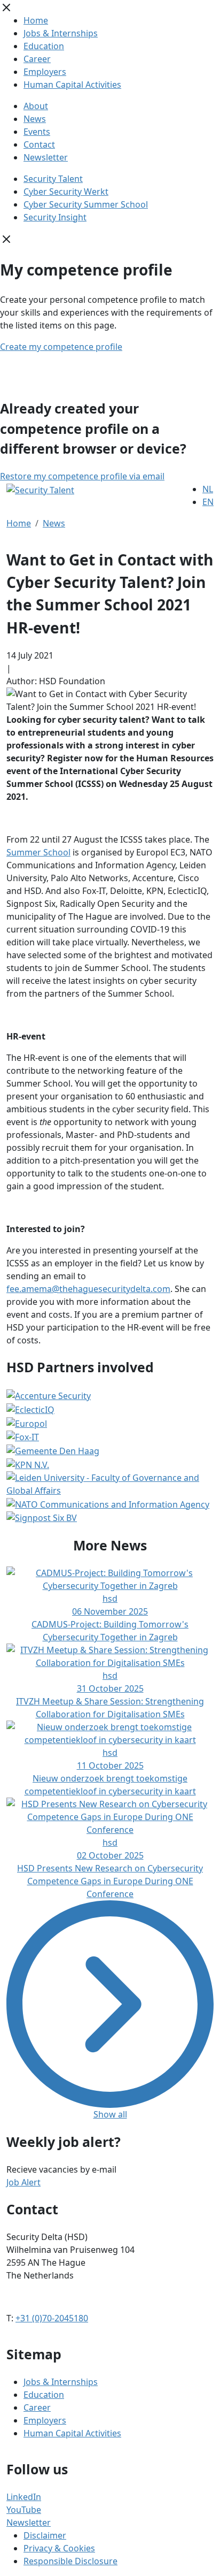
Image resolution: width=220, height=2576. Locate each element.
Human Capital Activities (72, 85)
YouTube (24, 2510)
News (35, 119)
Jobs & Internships (61, 33)
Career (37, 59)
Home (36, 20)
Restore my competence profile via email (82, 476)
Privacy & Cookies (59, 2548)
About (36, 106)
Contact (39, 144)
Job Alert (23, 2182)
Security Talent (53, 179)
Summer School (38, 852)
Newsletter (46, 157)
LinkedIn (24, 2497)
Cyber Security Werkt (66, 192)
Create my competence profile (61, 347)
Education (44, 46)
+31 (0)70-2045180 (52, 2318)
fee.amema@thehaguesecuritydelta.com (88, 1289)
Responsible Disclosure (70, 2561)
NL (208, 489)
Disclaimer (45, 2535)
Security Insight (55, 217)
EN (208, 502)
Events (37, 132)
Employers (45, 72)
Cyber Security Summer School (86, 204)
